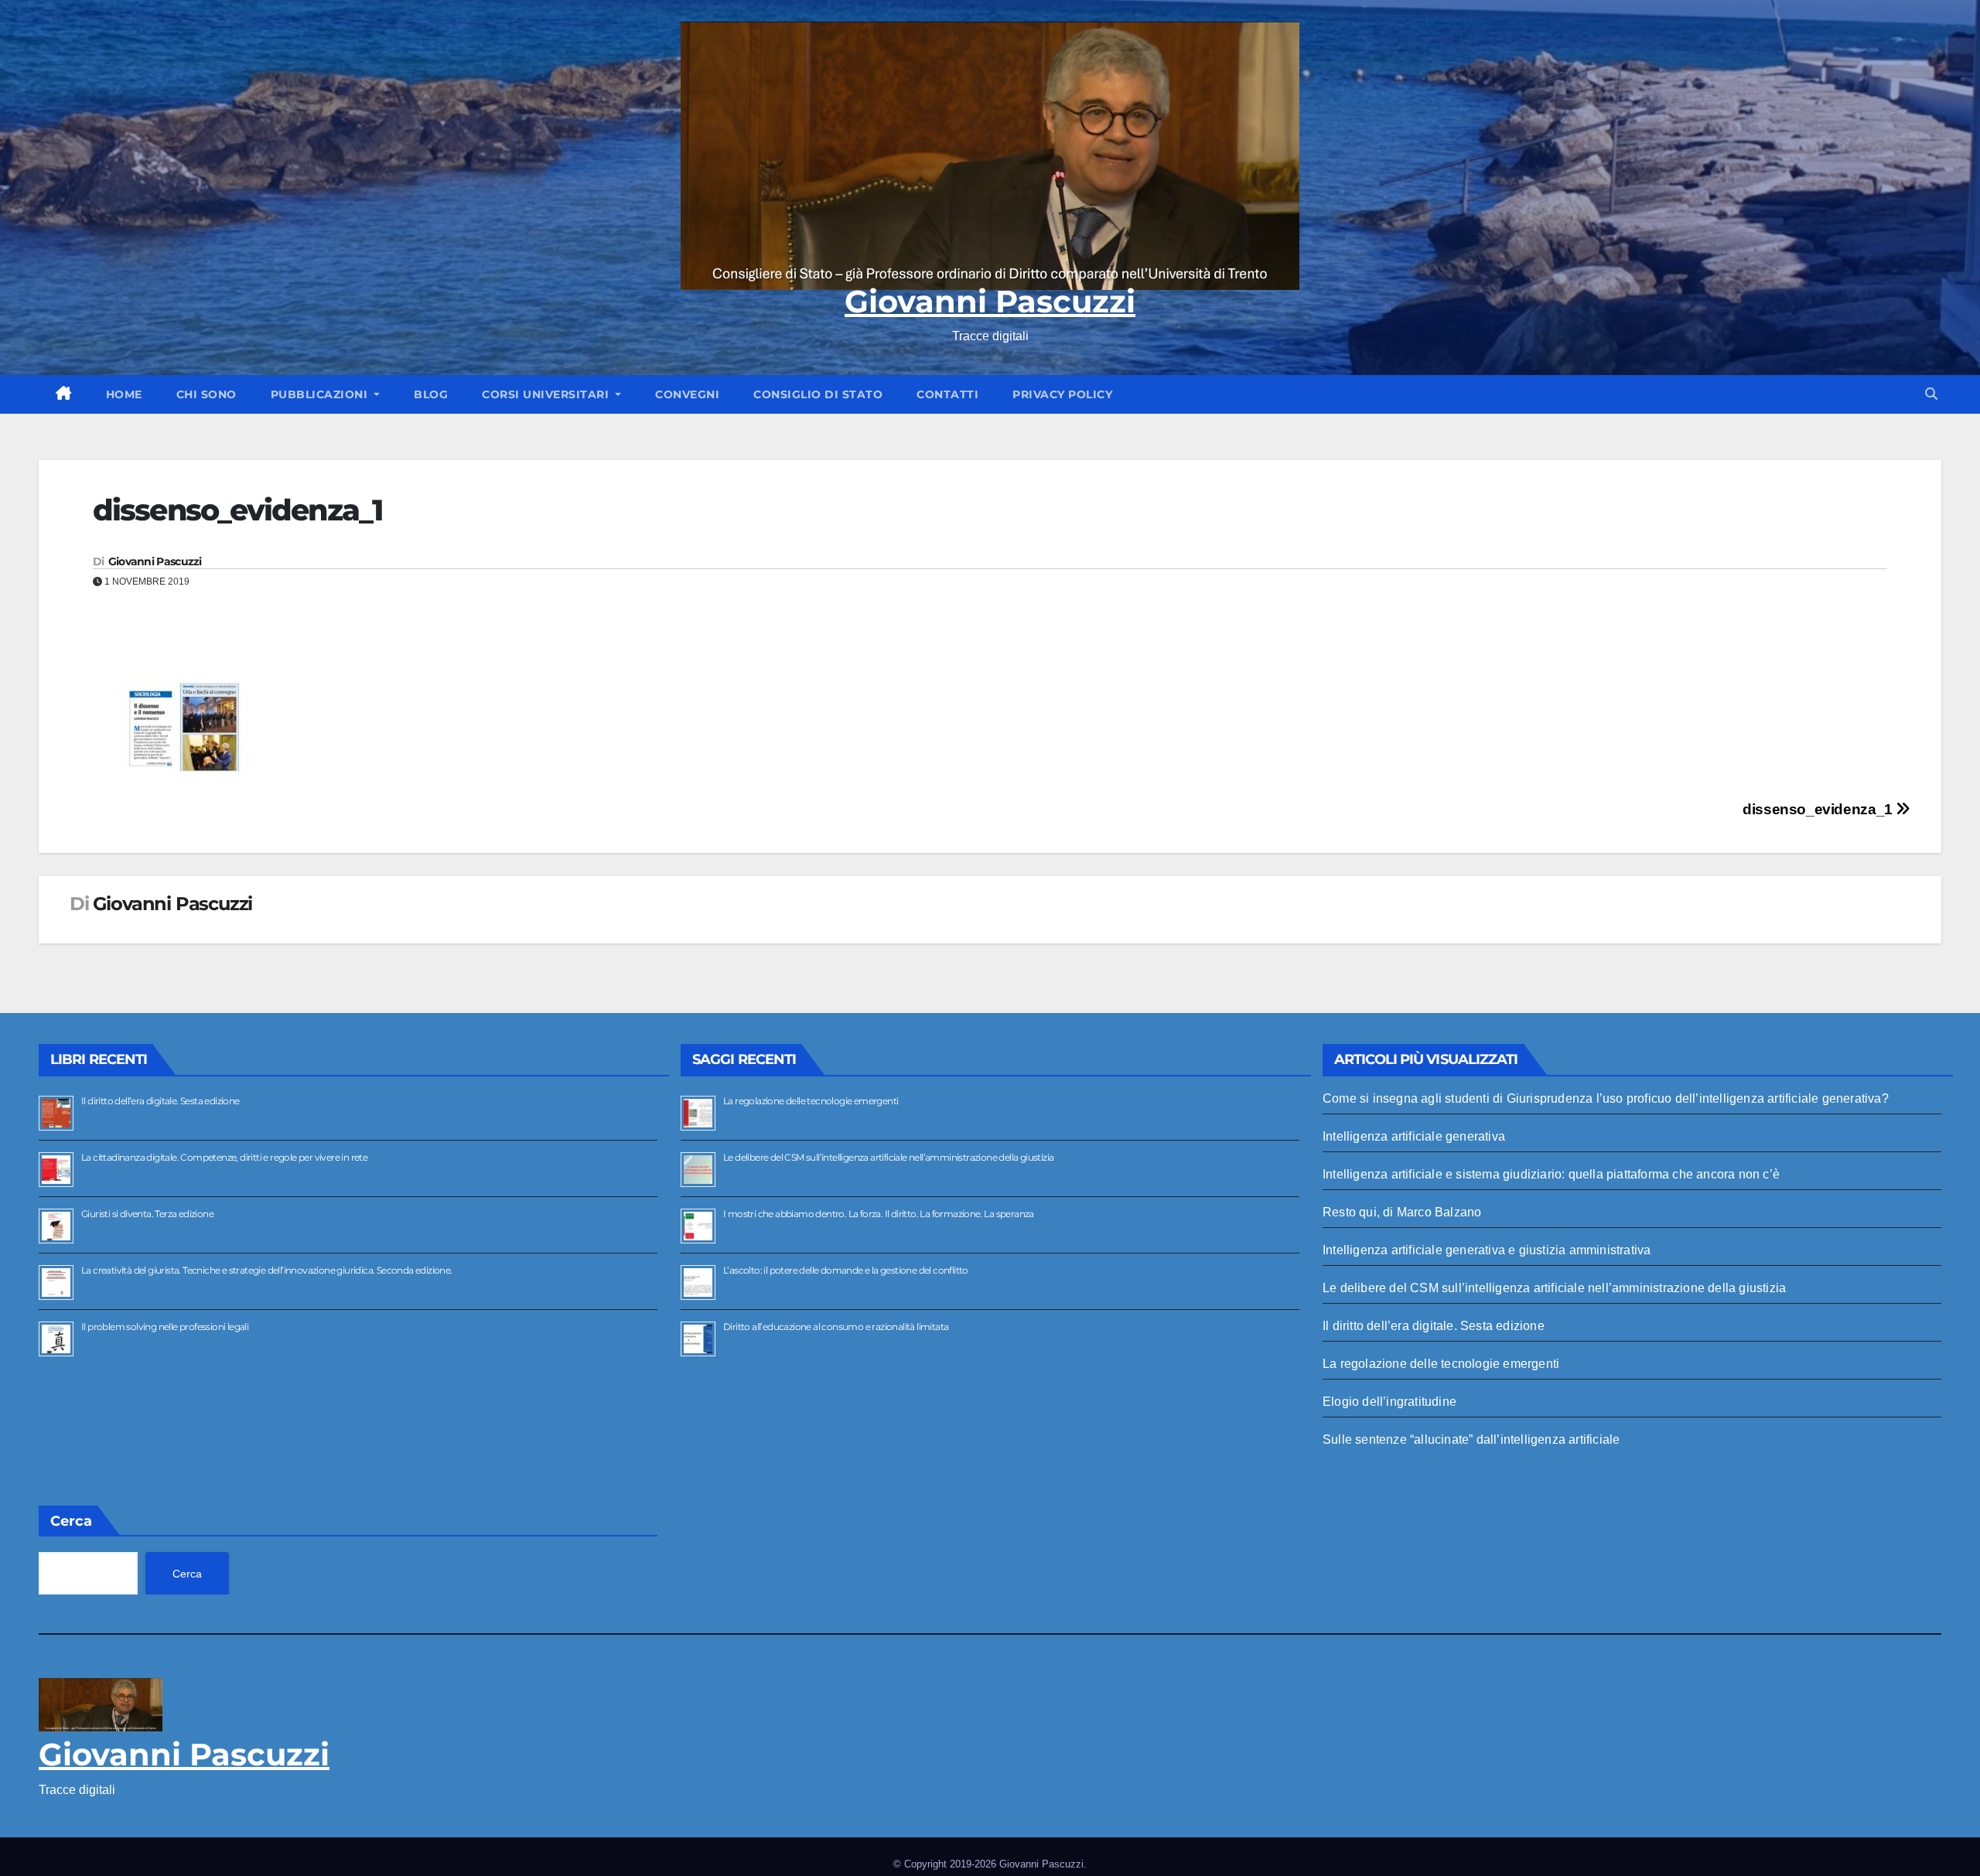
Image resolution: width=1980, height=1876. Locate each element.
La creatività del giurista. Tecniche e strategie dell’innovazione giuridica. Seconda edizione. (267, 1270)
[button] (1931, 394)
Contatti (947, 394)
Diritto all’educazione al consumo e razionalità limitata (836, 1327)
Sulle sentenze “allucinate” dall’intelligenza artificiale (1471, 1439)
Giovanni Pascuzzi (990, 301)
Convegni (687, 394)
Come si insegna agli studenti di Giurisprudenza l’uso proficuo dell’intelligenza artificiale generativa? (1606, 1098)
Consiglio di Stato (818, 394)
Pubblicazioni (321, 394)
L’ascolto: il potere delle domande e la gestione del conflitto (846, 1270)
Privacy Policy (1062, 394)
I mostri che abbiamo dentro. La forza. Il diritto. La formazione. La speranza (879, 1214)
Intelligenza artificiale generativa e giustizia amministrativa (1487, 1250)
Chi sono (207, 394)
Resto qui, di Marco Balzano (1402, 1212)
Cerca (71, 1521)
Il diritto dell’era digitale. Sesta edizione (160, 1101)
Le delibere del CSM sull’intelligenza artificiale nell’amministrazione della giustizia (888, 1157)
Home (124, 394)
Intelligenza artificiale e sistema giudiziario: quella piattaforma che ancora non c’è (1551, 1174)
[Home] (64, 394)
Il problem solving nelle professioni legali (165, 1327)
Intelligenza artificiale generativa (1414, 1136)
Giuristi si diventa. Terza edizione (147, 1214)
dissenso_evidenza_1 (1819, 809)
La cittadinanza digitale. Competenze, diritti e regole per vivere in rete (224, 1157)
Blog (431, 394)
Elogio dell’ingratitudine (1389, 1402)
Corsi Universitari (547, 394)
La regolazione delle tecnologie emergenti (811, 1101)
